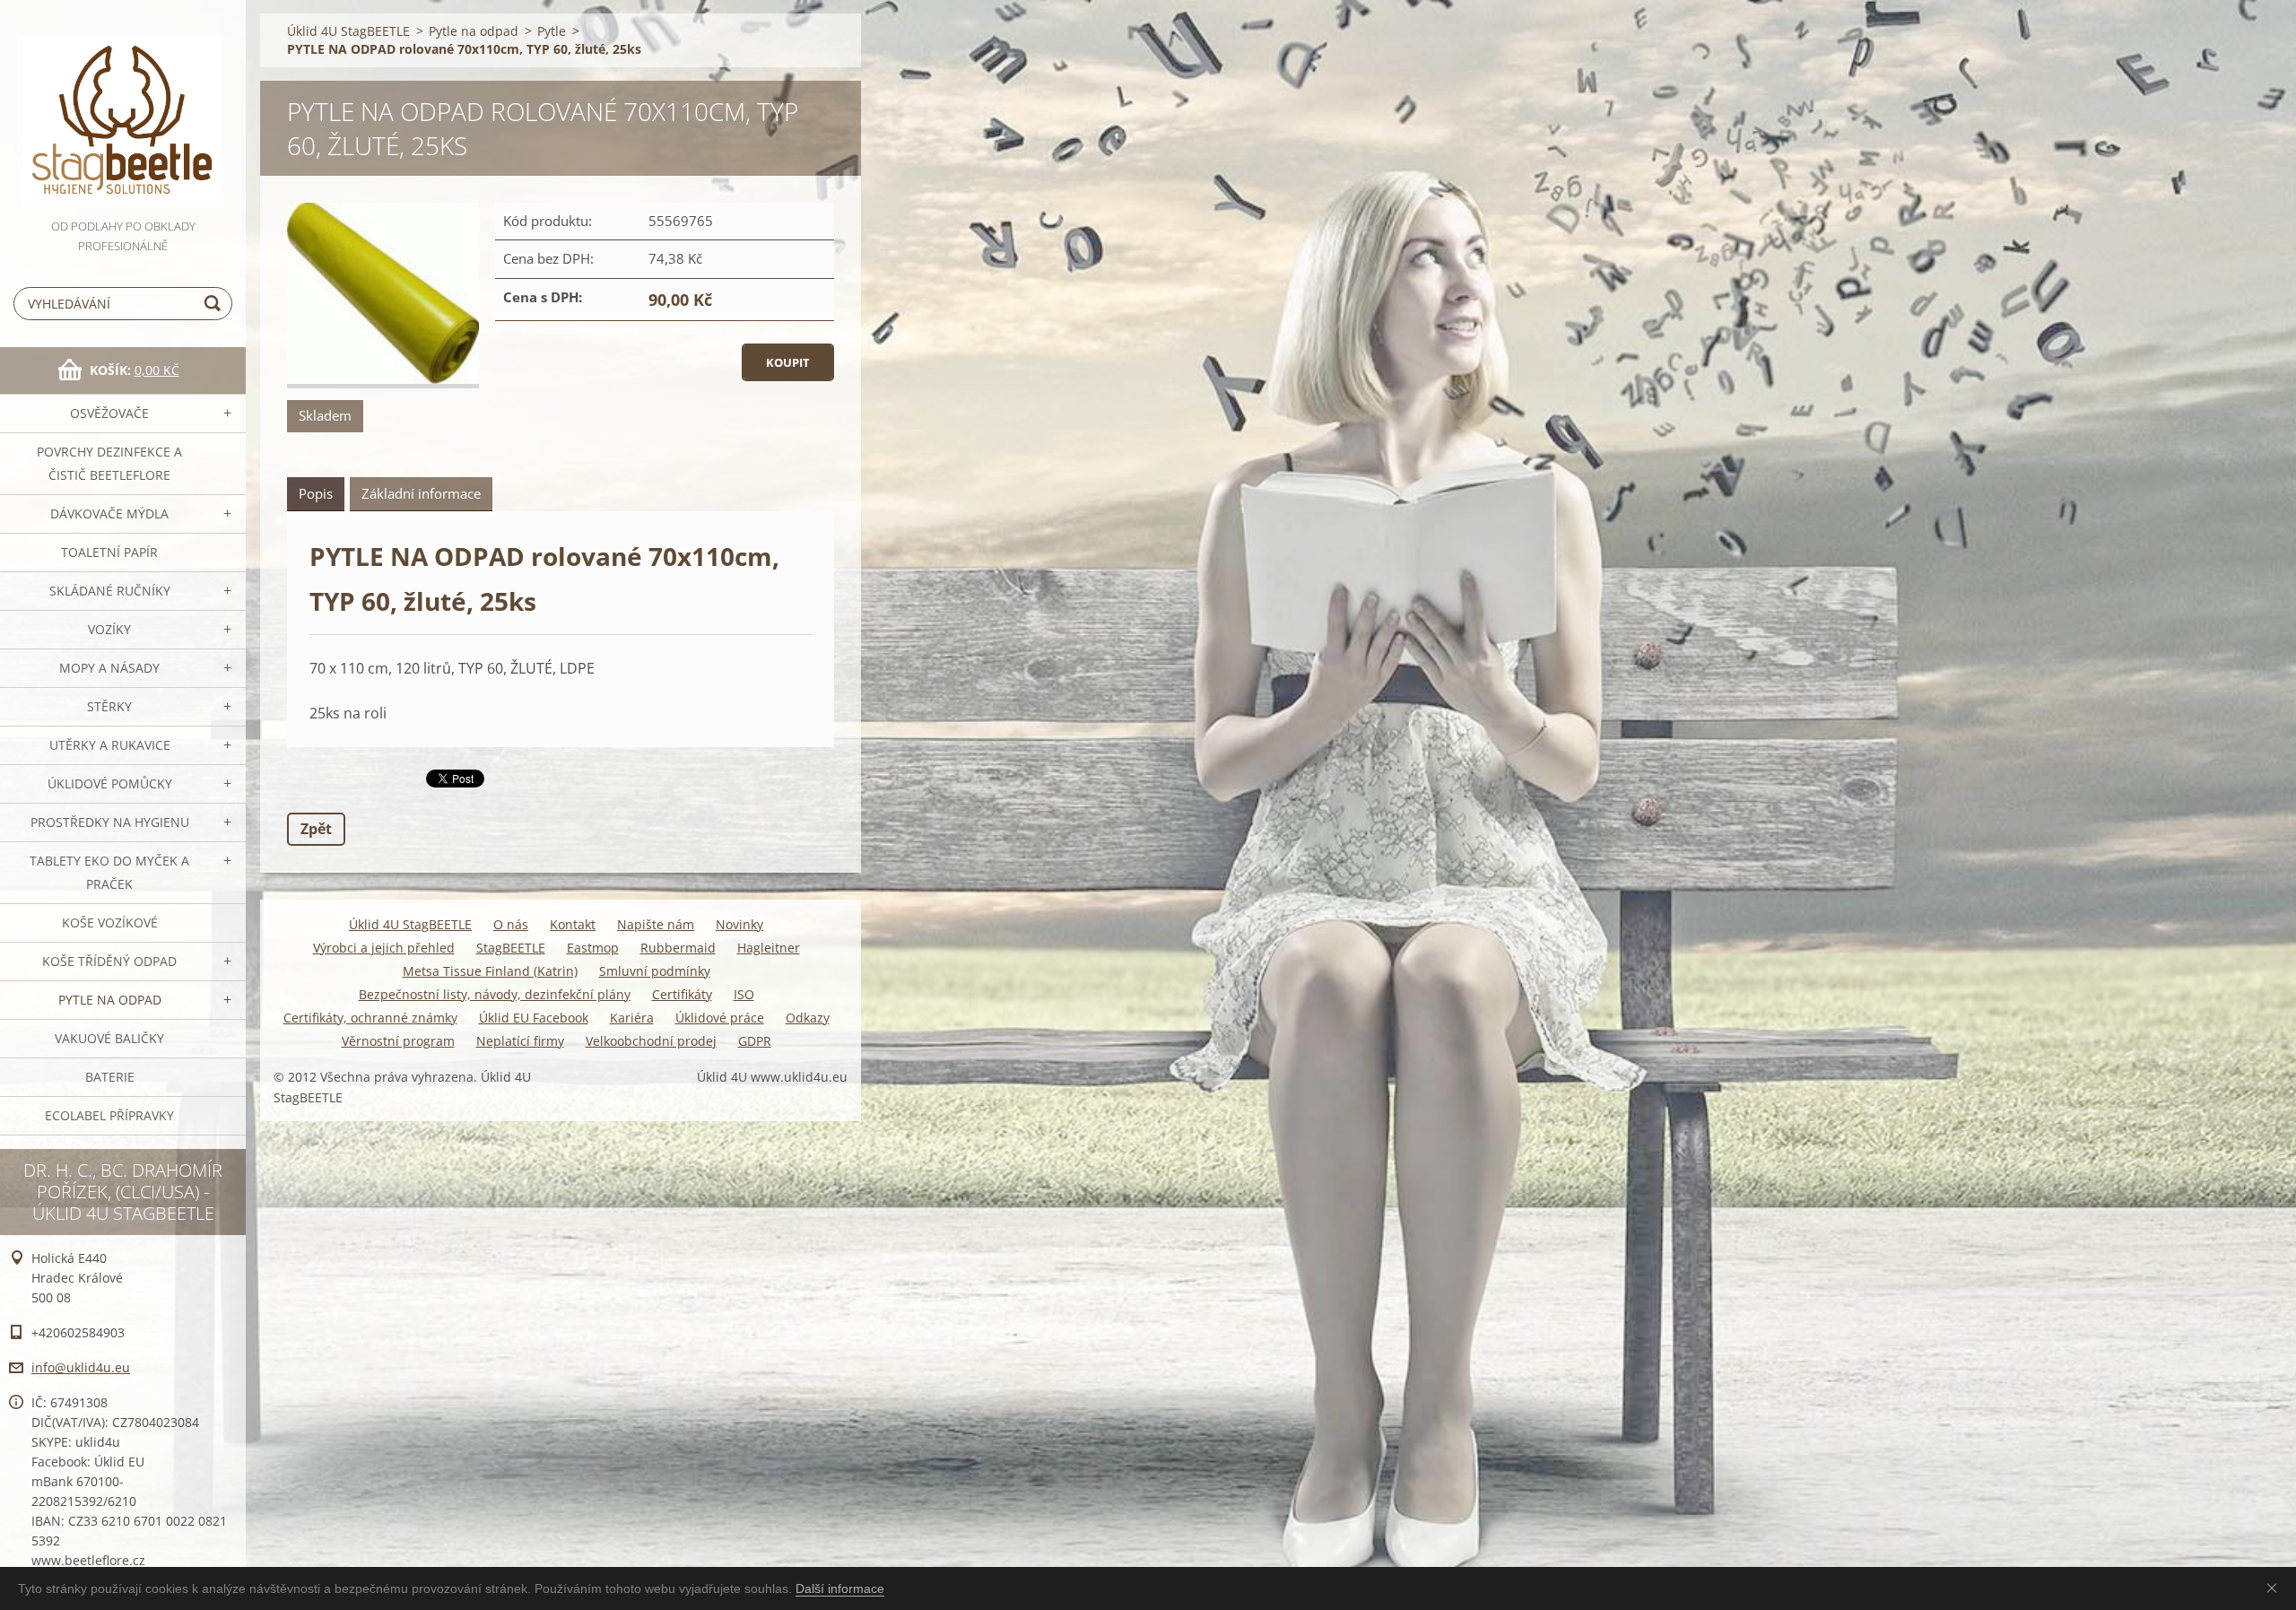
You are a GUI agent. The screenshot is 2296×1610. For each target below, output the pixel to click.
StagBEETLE (511, 948)
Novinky (739, 924)
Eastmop (593, 948)
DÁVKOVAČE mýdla (109, 513)
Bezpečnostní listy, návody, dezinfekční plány (495, 994)
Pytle (552, 31)
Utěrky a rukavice (110, 745)
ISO (744, 994)
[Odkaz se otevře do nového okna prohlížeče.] (383, 296)
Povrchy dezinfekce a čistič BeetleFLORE (109, 463)
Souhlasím (2275, 1588)
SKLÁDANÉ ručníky (110, 591)
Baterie (110, 1077)
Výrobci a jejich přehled (384, 948)
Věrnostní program (398, 1041)
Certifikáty (682, 994)
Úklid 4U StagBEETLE (348, 31)
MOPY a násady (109, 668)
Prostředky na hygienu (110, 822)
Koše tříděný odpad (109, 961)
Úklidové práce (720, 1018)
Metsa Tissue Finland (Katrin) (490, 971)
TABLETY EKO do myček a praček (109, 872)
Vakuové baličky (109, 1038)
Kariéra (632, 1018)
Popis (316, 493)
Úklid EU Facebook (534, 1018)
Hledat (215, 304)
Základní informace (421, 493)
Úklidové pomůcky (110, 783)
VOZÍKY (109, 629)
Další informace (840, 1588)
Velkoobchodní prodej (651, 1041)
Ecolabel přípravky (109, 1115)
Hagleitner (769, 948)
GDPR (755, 1041)
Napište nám (656, 924)
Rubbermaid (678, 948)
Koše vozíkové (110, 922)
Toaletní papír (109, 552)
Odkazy (808, 1018)
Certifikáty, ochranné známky (370, 1018)
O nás (511, 924)
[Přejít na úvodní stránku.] (123, 108)
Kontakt (573, 924)
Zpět (316, 829)
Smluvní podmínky (655, 971)
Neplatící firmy (520, 1041)
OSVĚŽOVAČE (109, 413)
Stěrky (109, 706)
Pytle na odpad (110, 1000)
